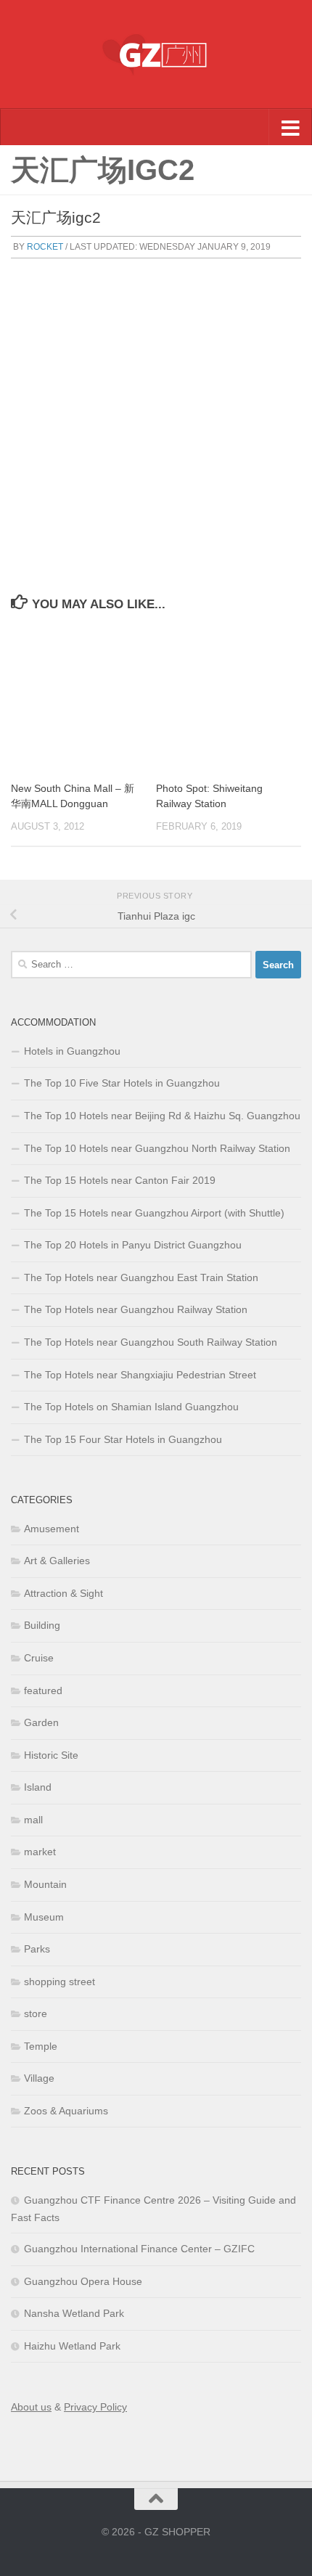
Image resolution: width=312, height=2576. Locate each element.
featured (43, 1690)
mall (33, 1820)
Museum (44, 1917)
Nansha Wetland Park (74, 2313)
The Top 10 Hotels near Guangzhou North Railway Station (157, 1148)
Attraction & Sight (63, 1593)
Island (38, 1787)
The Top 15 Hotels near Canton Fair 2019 (120, 1180)
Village (39, 2078)
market (40, 1852)
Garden (41, 1722)
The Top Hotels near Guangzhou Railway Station (136, 1309)
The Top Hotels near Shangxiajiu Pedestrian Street (140, 1375)
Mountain (45, 1884)
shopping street (59, 1982)
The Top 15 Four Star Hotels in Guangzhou (123, 1439)
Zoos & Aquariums (66, 2111)
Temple (41, 2046)
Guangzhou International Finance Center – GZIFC (139, 2249)
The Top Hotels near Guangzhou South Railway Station (151, 1342)
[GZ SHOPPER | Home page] (156, 54)
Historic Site (51, 1755)
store (36, 2013)
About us (31, 2407)
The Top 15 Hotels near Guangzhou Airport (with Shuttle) (154, 1213)
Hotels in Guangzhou (72, 1051)
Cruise (39, 1658)
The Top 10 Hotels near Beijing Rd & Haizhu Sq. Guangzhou (162, 1116)
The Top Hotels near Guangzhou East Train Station (141, 1277)
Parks (37, 1949)
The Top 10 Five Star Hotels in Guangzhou (122, 1083)
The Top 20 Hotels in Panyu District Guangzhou (133, 1245)
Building (42, 1625)
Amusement (52, 1529)
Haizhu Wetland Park (72, 2346)
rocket (45, 247)
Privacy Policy (95, 2407)
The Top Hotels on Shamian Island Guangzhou (131, 1407)
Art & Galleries (57, 1561)
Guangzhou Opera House (83, 2281)
